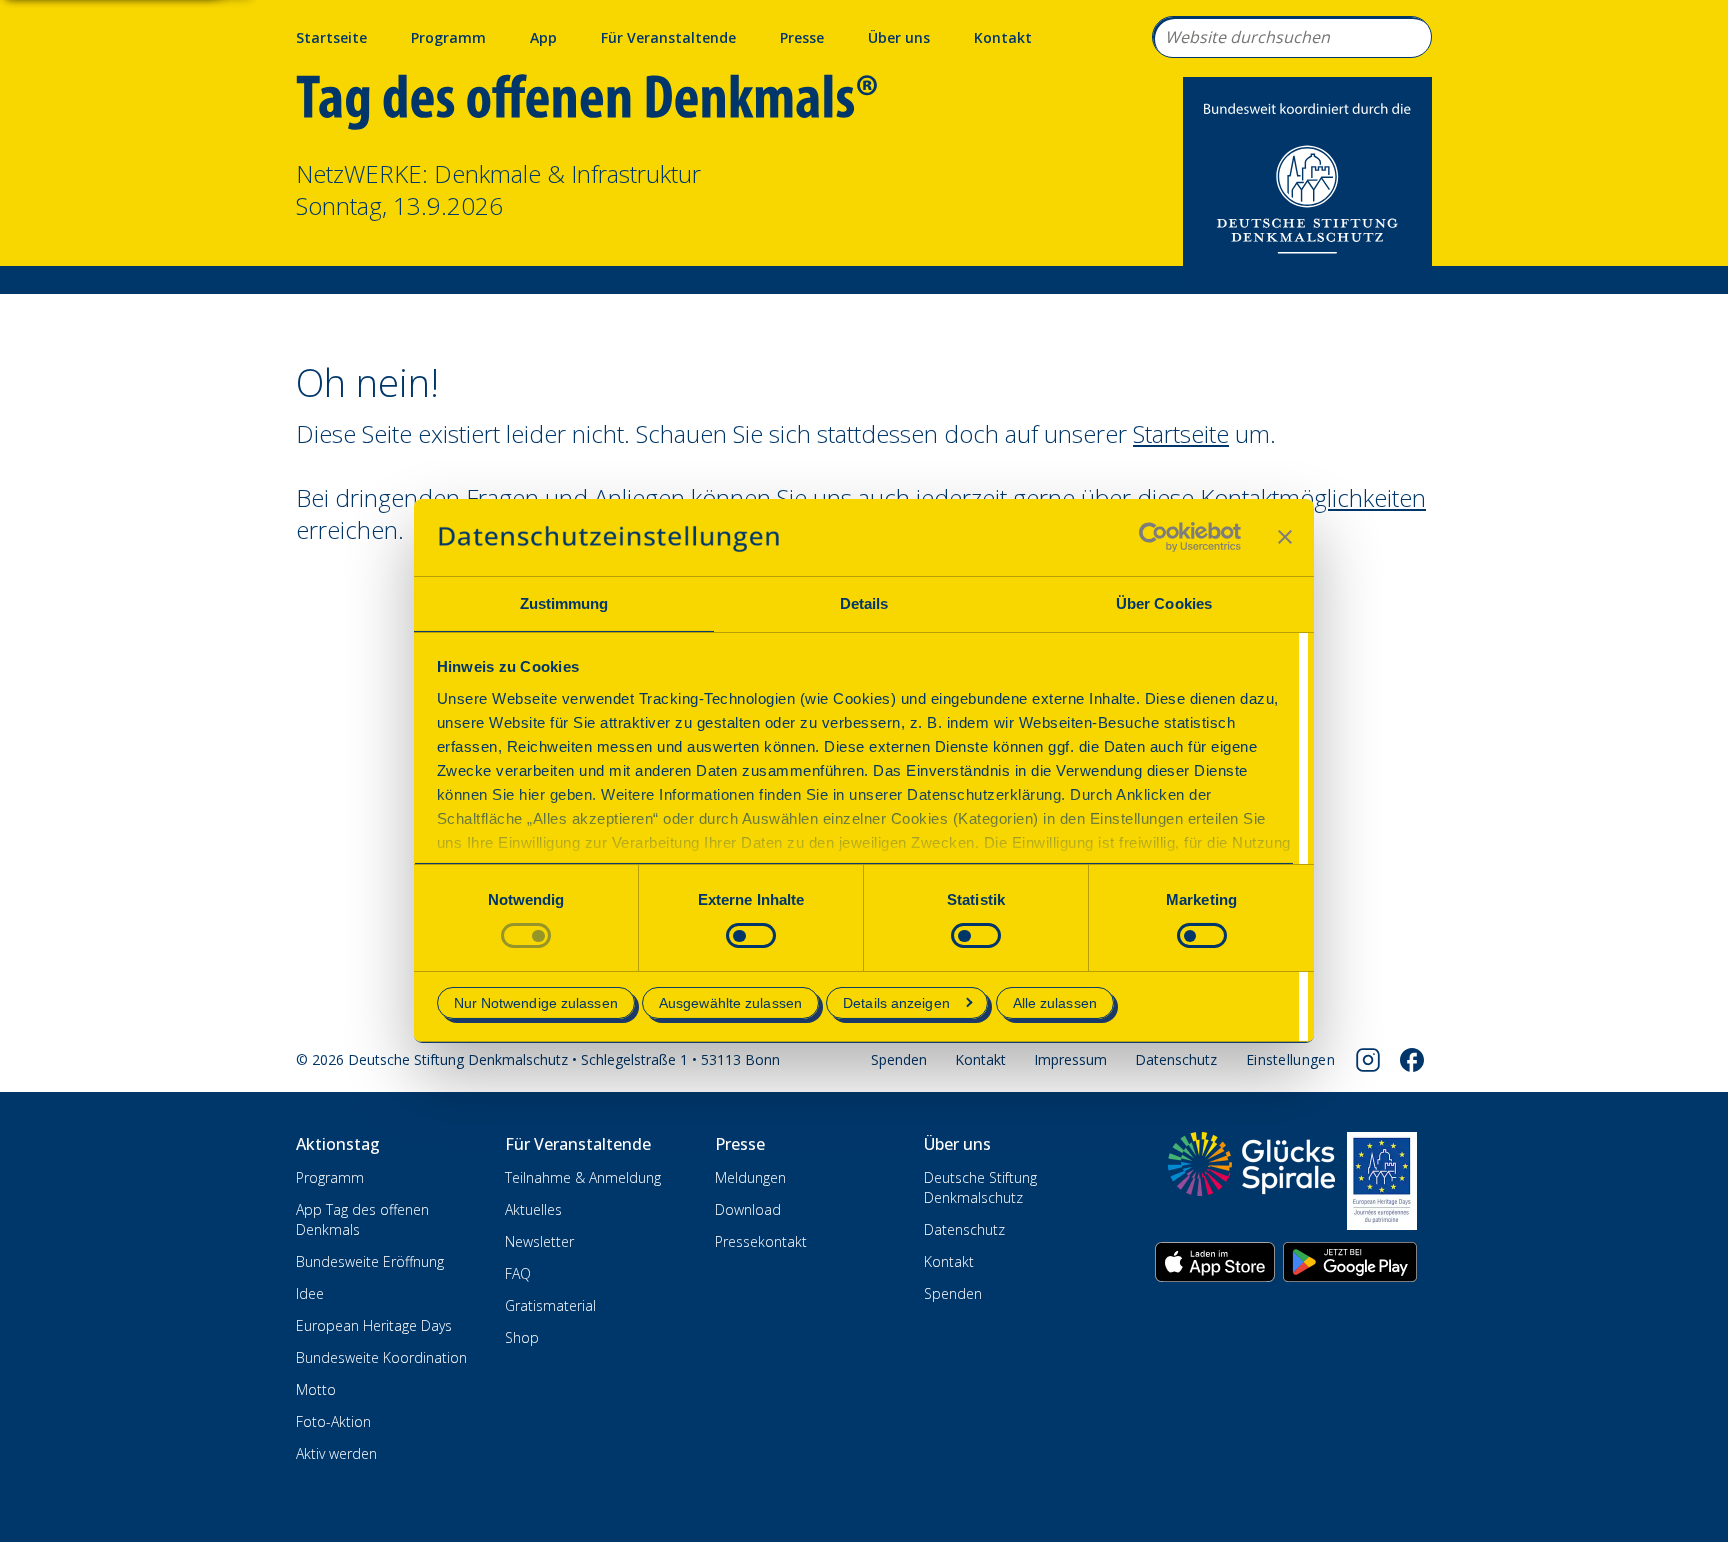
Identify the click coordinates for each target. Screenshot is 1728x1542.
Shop (522, 1337)
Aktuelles (533, 1209)
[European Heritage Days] (1382, 1181)
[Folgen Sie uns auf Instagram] (1368, 1060)
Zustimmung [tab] (564, 603)
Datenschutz (1176, 1059)
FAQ (518, 1273)
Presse (802, 37)
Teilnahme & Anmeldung (583, 1177)
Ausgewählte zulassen (730, 1003)
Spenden (899, 1059)
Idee (310, 1293)
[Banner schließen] (1285, 537)
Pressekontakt (761, 1241)
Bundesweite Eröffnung (370, 1261)
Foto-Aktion (333, 1421)
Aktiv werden (336, 1453)
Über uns (899, 37)
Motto (316, 1389)
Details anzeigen (896, 1003)
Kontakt (1003, 37)
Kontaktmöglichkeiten (1313, 497)
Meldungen (750, 1177)
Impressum (1070, 1059)
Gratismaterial (550, 1305)
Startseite (331, 37)
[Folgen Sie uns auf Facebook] (1412, 1060)
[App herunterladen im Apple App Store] (1215, 1262)
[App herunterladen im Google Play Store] (1350, 1262)
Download (748, 1209)
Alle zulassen (1055, 1003)
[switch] (751, 935)
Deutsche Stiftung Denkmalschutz (980, 1187)
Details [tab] (864, 603)
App (543, 37)
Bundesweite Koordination (381, 1357)
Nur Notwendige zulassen (536, 1003)
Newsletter (539, 1241)
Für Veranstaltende (668, 37)
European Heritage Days (374, 1325)
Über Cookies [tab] (1164, 603)
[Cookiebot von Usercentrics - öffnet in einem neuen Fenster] (1153, 537)
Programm (448, 37)
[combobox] (1292, 37)
